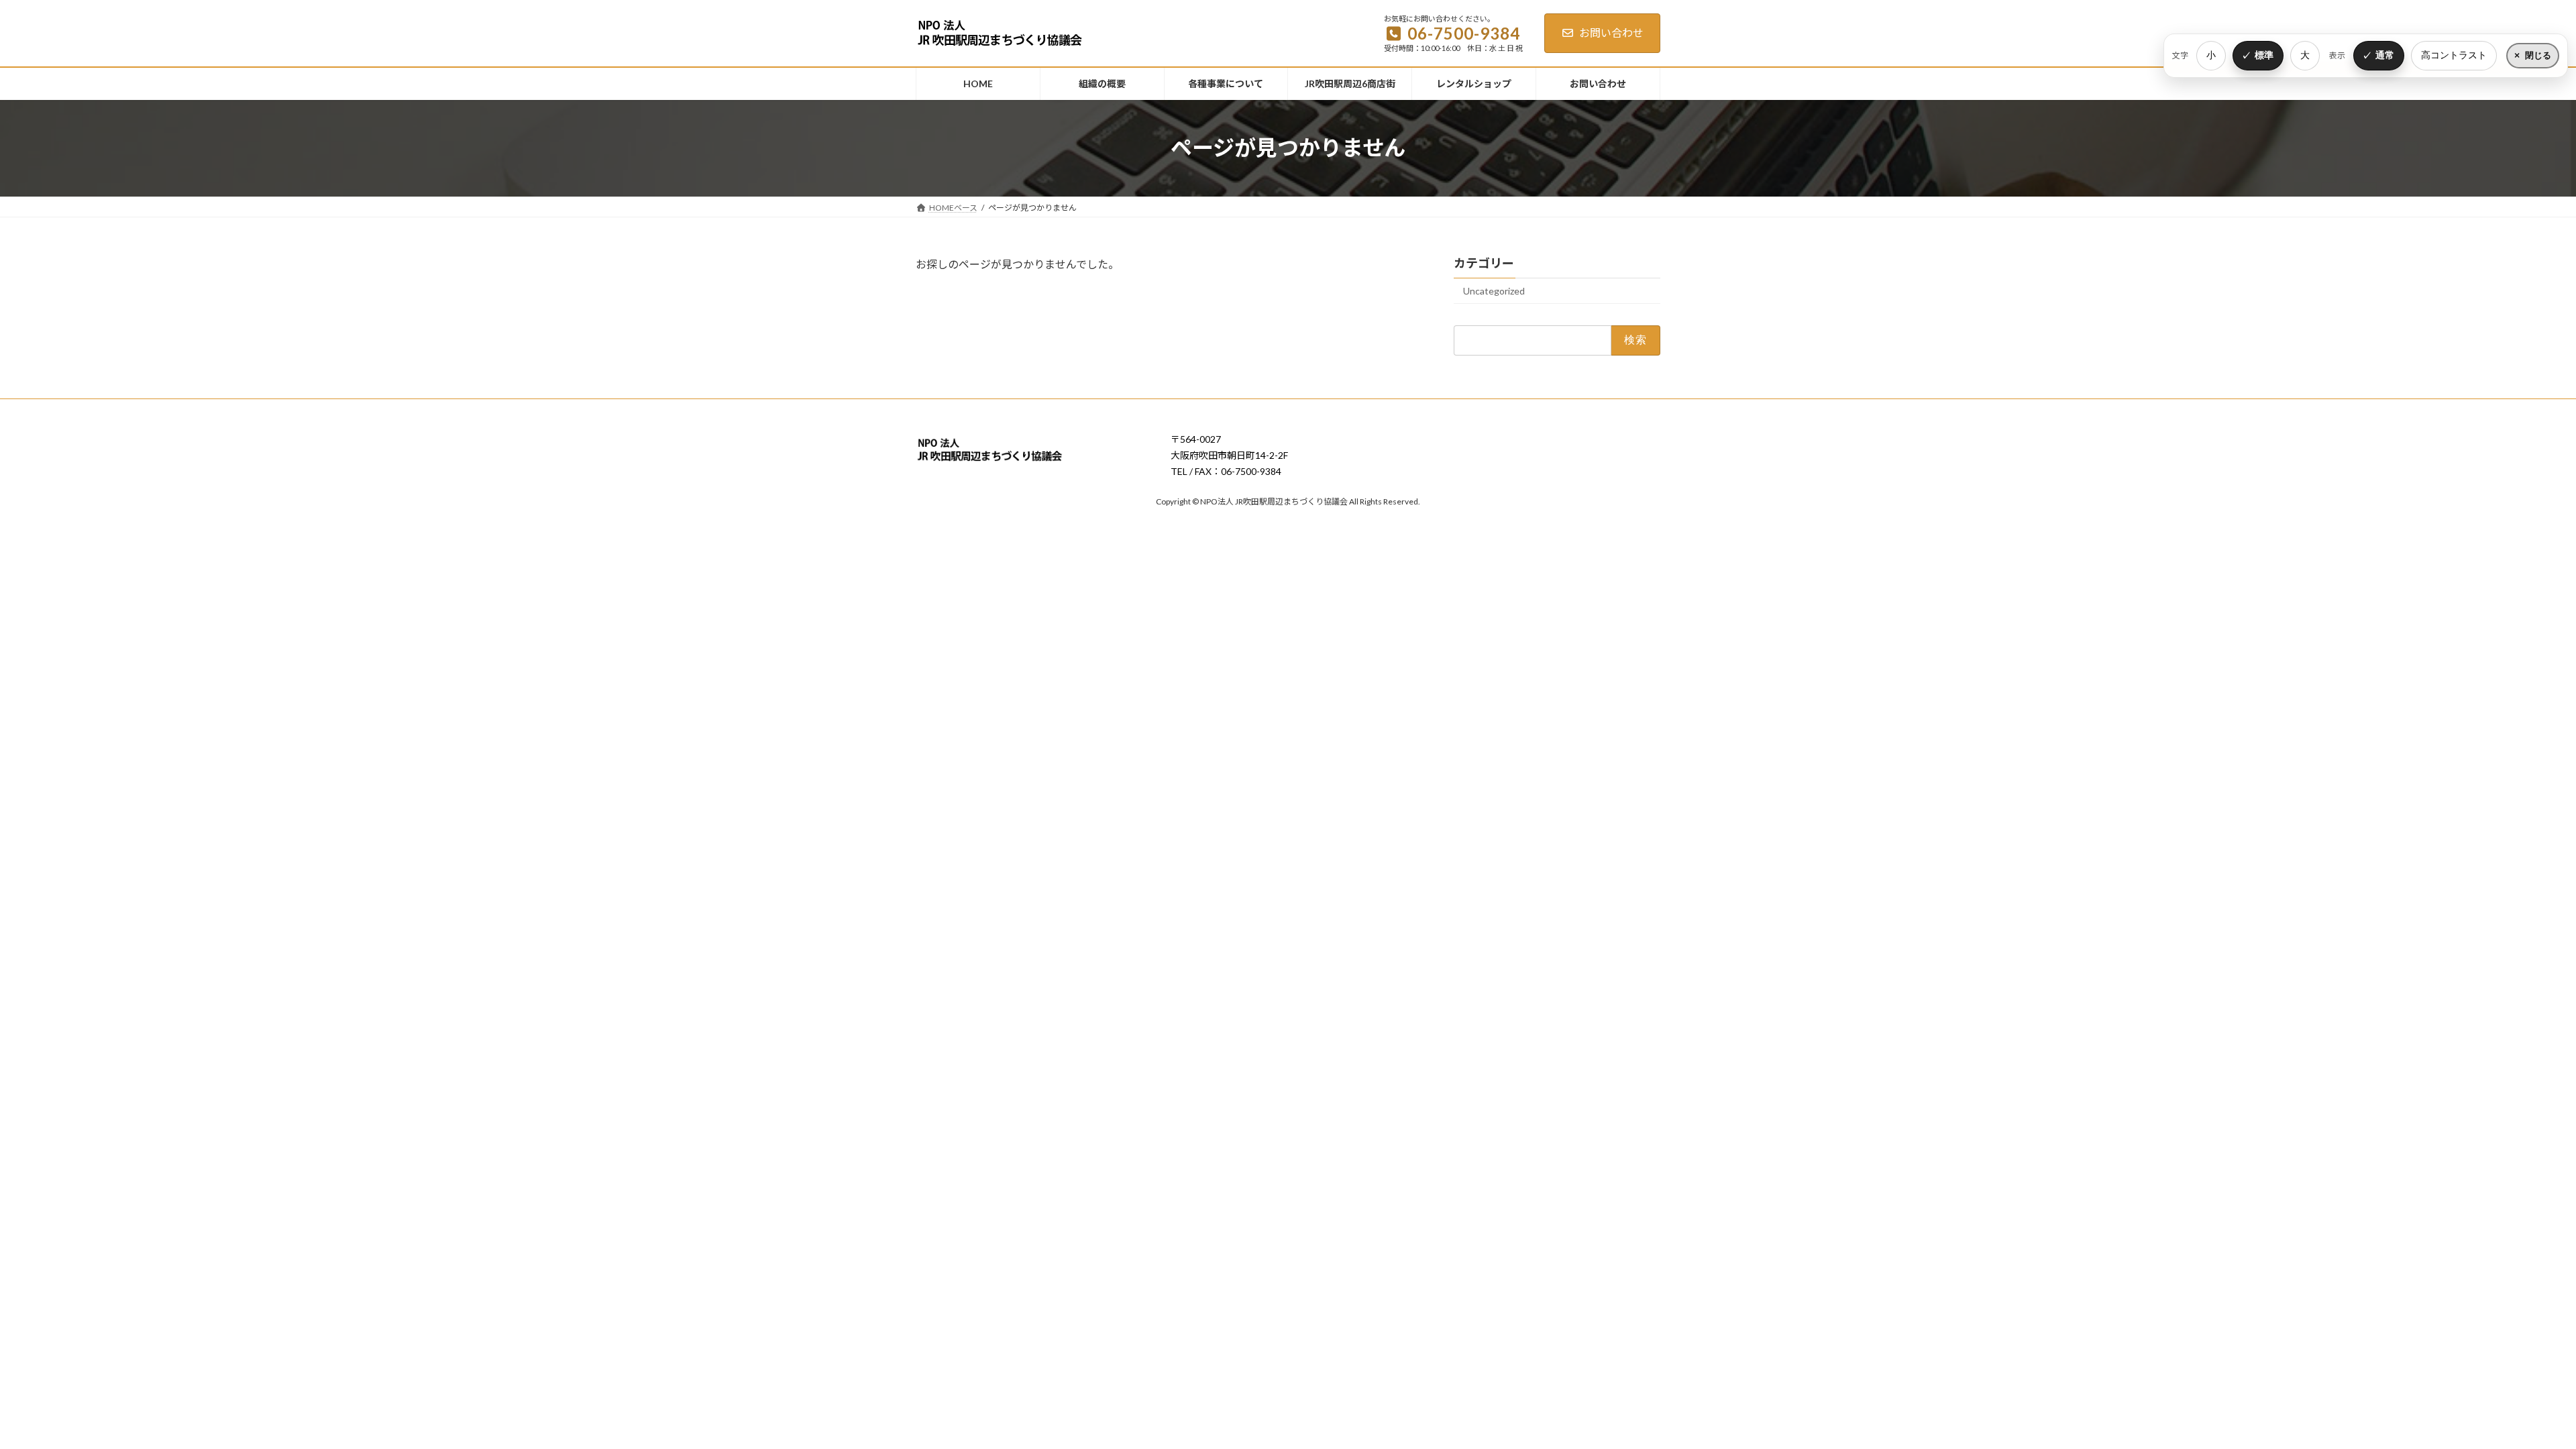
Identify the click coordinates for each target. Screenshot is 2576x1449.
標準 (2264, 55)
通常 (2385, 55)
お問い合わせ (1611, 33)
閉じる (2538, 55)
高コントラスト (2454, 55)
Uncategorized (1494, 291)
